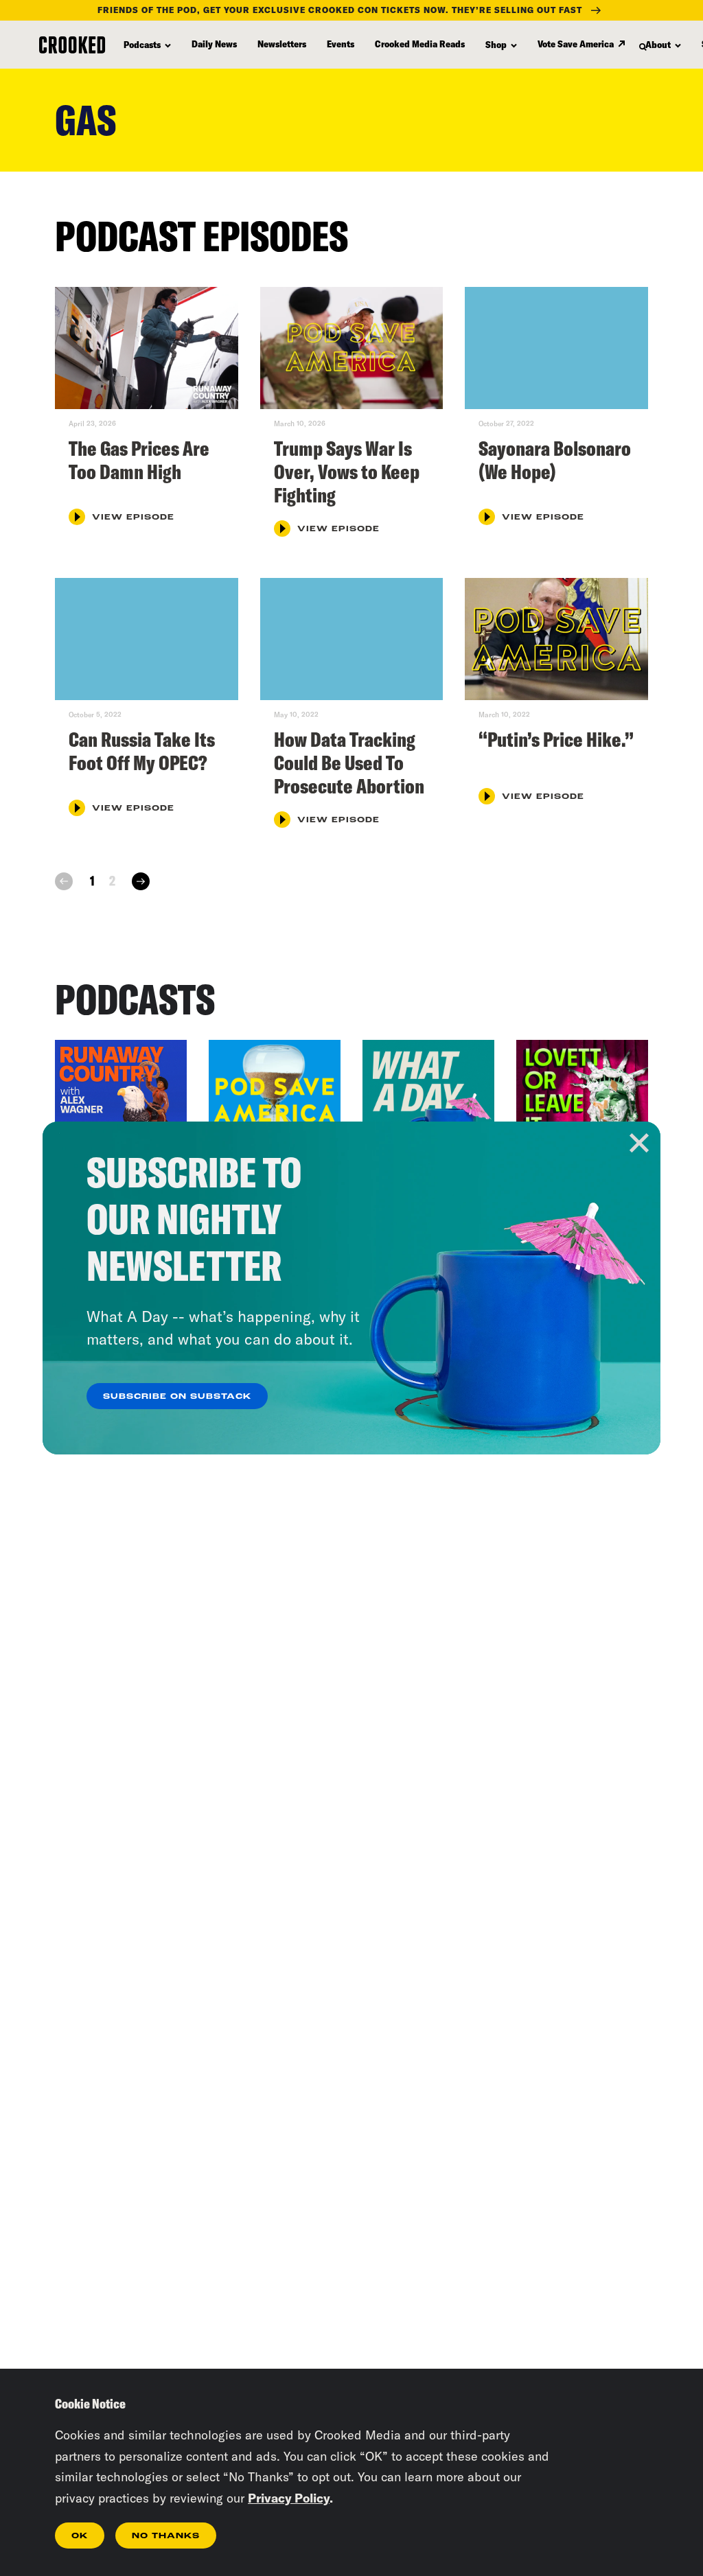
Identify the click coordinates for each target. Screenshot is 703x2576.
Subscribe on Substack (177, 1397)
